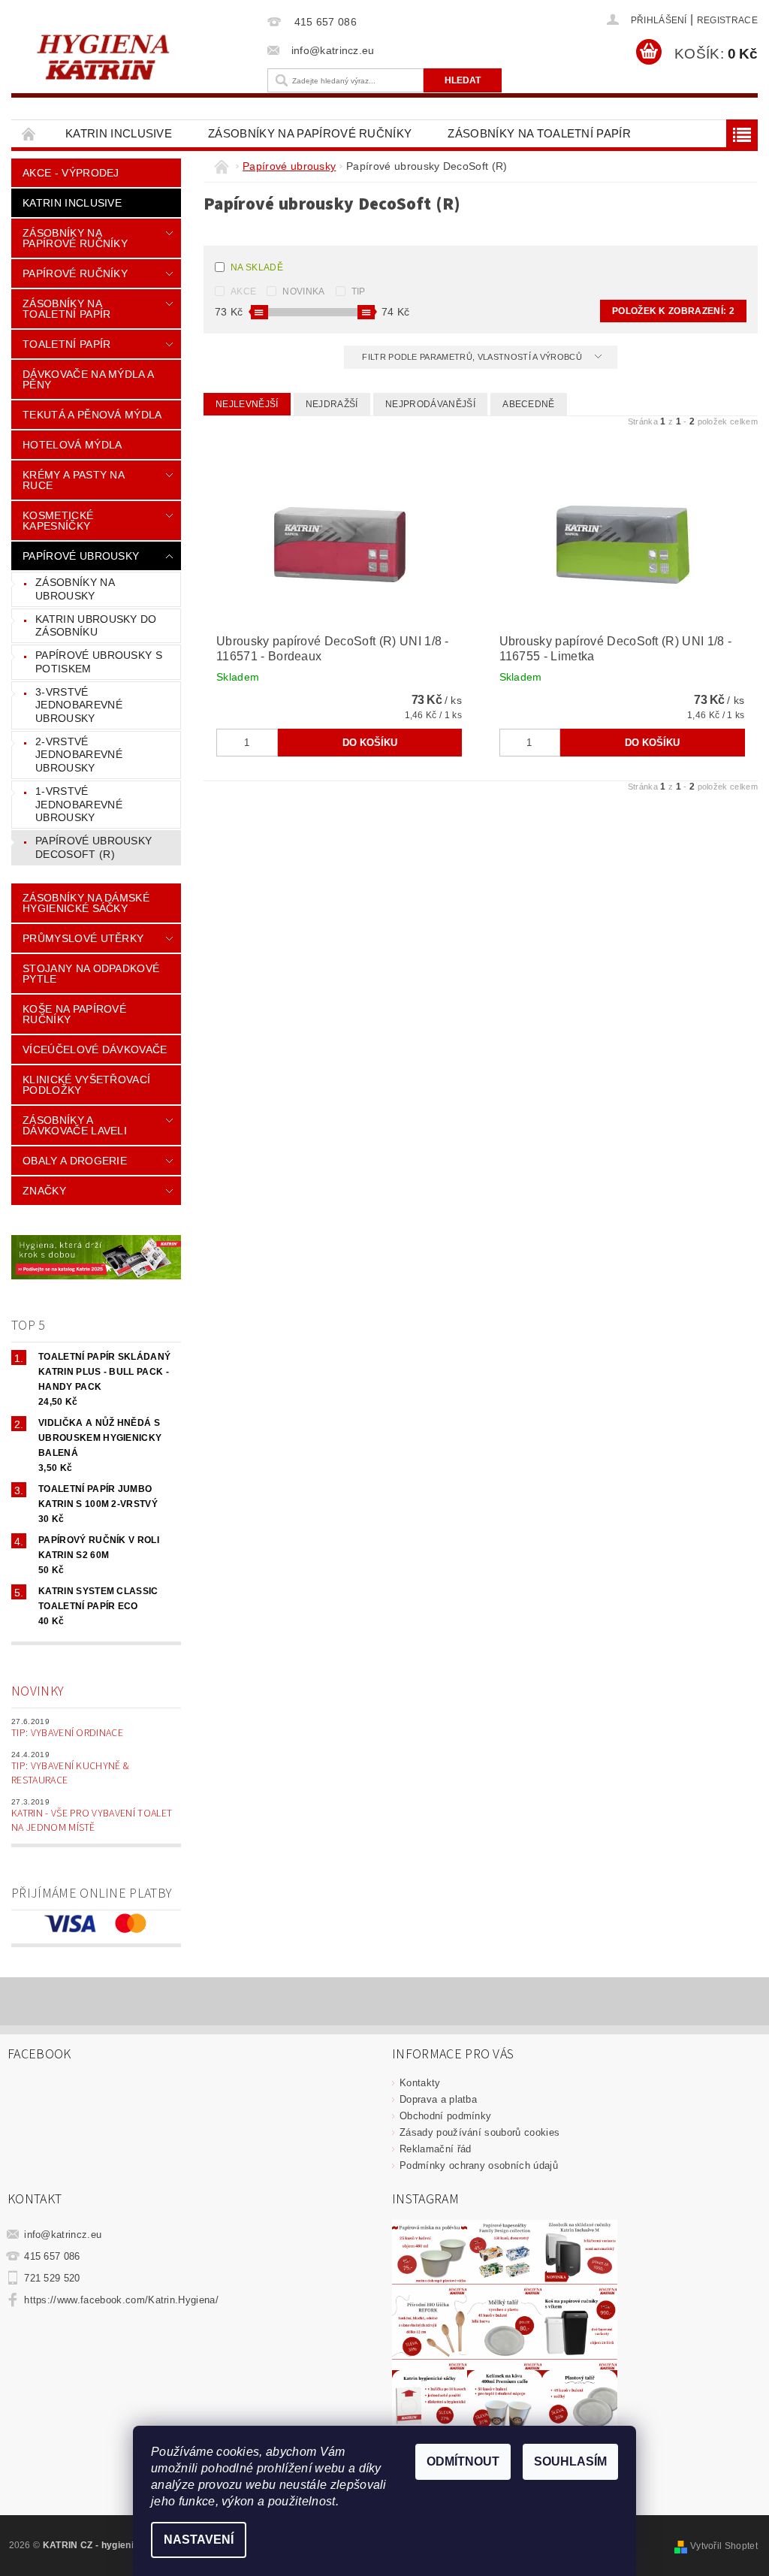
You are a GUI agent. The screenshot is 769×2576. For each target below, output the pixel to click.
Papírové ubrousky (81, 556)
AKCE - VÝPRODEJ (71, 173)
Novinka (303, 291)
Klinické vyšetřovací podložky (86, 1085)
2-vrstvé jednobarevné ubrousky (79, 755)
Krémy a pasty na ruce (73, 480)
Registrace (727, 20)
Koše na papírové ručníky (74, 1014)
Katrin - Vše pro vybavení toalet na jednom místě (92, 1821)
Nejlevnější (247, 404)
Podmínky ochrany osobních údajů (479, 2165)
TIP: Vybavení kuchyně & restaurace (70, 1774)
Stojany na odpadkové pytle (91, 974)
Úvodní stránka (29, 133)
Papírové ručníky (75, 273)
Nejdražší (332, 404)
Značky (44, 1191)
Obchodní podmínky (445, 2116)
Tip (359, 291)
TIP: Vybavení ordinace (67, 1733)
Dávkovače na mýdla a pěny (88, 379)
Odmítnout (463, 2461)
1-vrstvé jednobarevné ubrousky (79, 804)
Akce (243, 291)
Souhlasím (570, 2461)
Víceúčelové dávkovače (95, 1049)
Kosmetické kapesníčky (58, 521)
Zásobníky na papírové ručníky (310, 133)
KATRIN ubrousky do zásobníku (96, 626)
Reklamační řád (435, 2149)
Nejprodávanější (430, 404)
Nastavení (199, 2540)
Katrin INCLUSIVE (119, 133)
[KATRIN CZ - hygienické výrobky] (136, 56)
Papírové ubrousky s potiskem (99, 662)
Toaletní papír (66, 344)
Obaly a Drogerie (75, 1161)
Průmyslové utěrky (83, 938)
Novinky (38, 1691)
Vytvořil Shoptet (724, 2546)
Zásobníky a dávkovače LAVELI (75, 1125)
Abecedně (529, 404)
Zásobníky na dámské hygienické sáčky (86, 903)
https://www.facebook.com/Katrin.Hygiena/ (121, 2300)
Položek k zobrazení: (673, 311)
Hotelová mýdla (72, 445)
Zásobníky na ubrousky (75, 589)
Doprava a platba (438, 2099)
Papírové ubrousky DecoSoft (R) (93, 847)
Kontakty (420, 2083)
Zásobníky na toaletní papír (539, 133)
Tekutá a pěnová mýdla (92, 415)
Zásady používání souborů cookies (479, 2132)
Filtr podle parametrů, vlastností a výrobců (473, 357)
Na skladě (257, 267)
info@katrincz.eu (63, 2235)
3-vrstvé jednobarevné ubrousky (79, 705)
